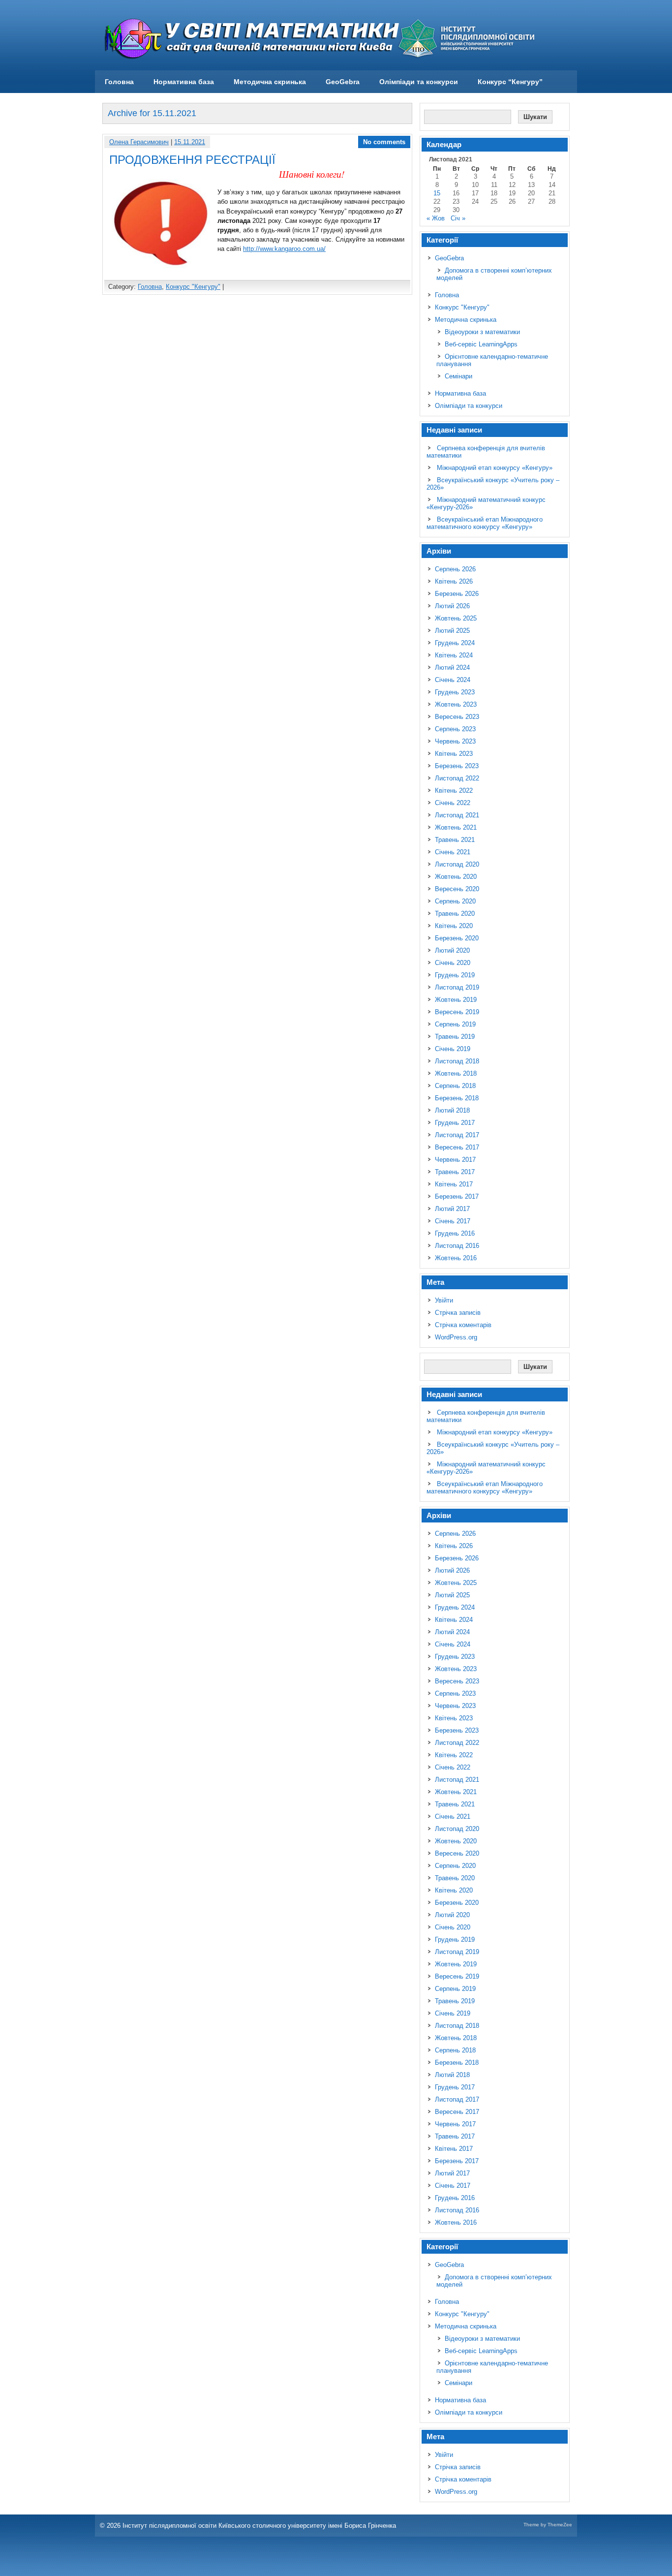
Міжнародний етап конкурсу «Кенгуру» (495, 468)
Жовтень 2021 (456, 827)
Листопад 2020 (457, 864)
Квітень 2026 (454, 581)
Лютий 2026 (452, 606)
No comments (384, 142)
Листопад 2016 (457, 1246)
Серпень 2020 (455, 901)
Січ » (458, 218)
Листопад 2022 (457, 778)
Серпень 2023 (455, 729)
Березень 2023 (457, 766)
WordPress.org (456, 1337)
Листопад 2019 (457, 987)
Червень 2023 (455, 741)
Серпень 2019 (455, 1024)
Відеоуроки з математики (482, 332)
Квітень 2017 (454, 1184)
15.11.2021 (190, 142)
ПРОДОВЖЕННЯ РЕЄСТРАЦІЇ (192, 160)
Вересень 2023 (457, 717)
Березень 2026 (457, 594)
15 (437, 193)
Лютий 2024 (452, 667)
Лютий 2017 (452, 1209)
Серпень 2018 (455, 1086)
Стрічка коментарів (463, 1325)
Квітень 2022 (454, 791)
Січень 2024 (453, 680)
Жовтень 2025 (456, 618)
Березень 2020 (457, 938)
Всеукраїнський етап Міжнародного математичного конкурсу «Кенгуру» (485, 523)
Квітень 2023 (454, 754)
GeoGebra (343, 82)
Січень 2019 (453, 1049)
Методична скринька (270, 82)
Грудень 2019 (455, 975)
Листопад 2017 (457, 1135)
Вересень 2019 (457, 1012)
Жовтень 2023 (456, 704)
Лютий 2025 (452, 631)
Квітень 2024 (454, 655)
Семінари (458, 376)
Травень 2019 (455, 1037)
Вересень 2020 (457, 889)
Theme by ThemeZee (548, 2525)
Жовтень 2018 (456, 1073)
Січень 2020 (453, 963)
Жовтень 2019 (456, 1000)
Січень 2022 (453, 803)
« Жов (436, 218)
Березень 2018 (457, 1098)
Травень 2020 (455, 914)
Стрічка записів (458, 1313)
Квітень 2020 (454, 926)
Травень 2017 (455, 1172)
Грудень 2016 (455, 1233)
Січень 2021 (453, 852)
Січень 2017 (453, 1221)
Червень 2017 (455, 1160)
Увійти (444, 1300)
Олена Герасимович (139, 142)
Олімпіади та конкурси (419, 82)
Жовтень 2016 (456, 1258)
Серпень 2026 (455, 569)
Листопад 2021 (457, 815)
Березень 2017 (457, 1196)
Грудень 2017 (455, 1123)
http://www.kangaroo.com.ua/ (284, 249)
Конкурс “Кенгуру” (510, 82)
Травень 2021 (455, 840)
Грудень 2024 (455, 643)
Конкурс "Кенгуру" (193, 287)
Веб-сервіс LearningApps (481, 344)
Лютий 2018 (452, 1110)
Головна (119, 82)
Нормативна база (184, 82)
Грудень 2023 (455, 692)
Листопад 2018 (457, 1061)
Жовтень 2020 (456, 877)
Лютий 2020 (452, 950)
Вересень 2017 (457, 1147)
